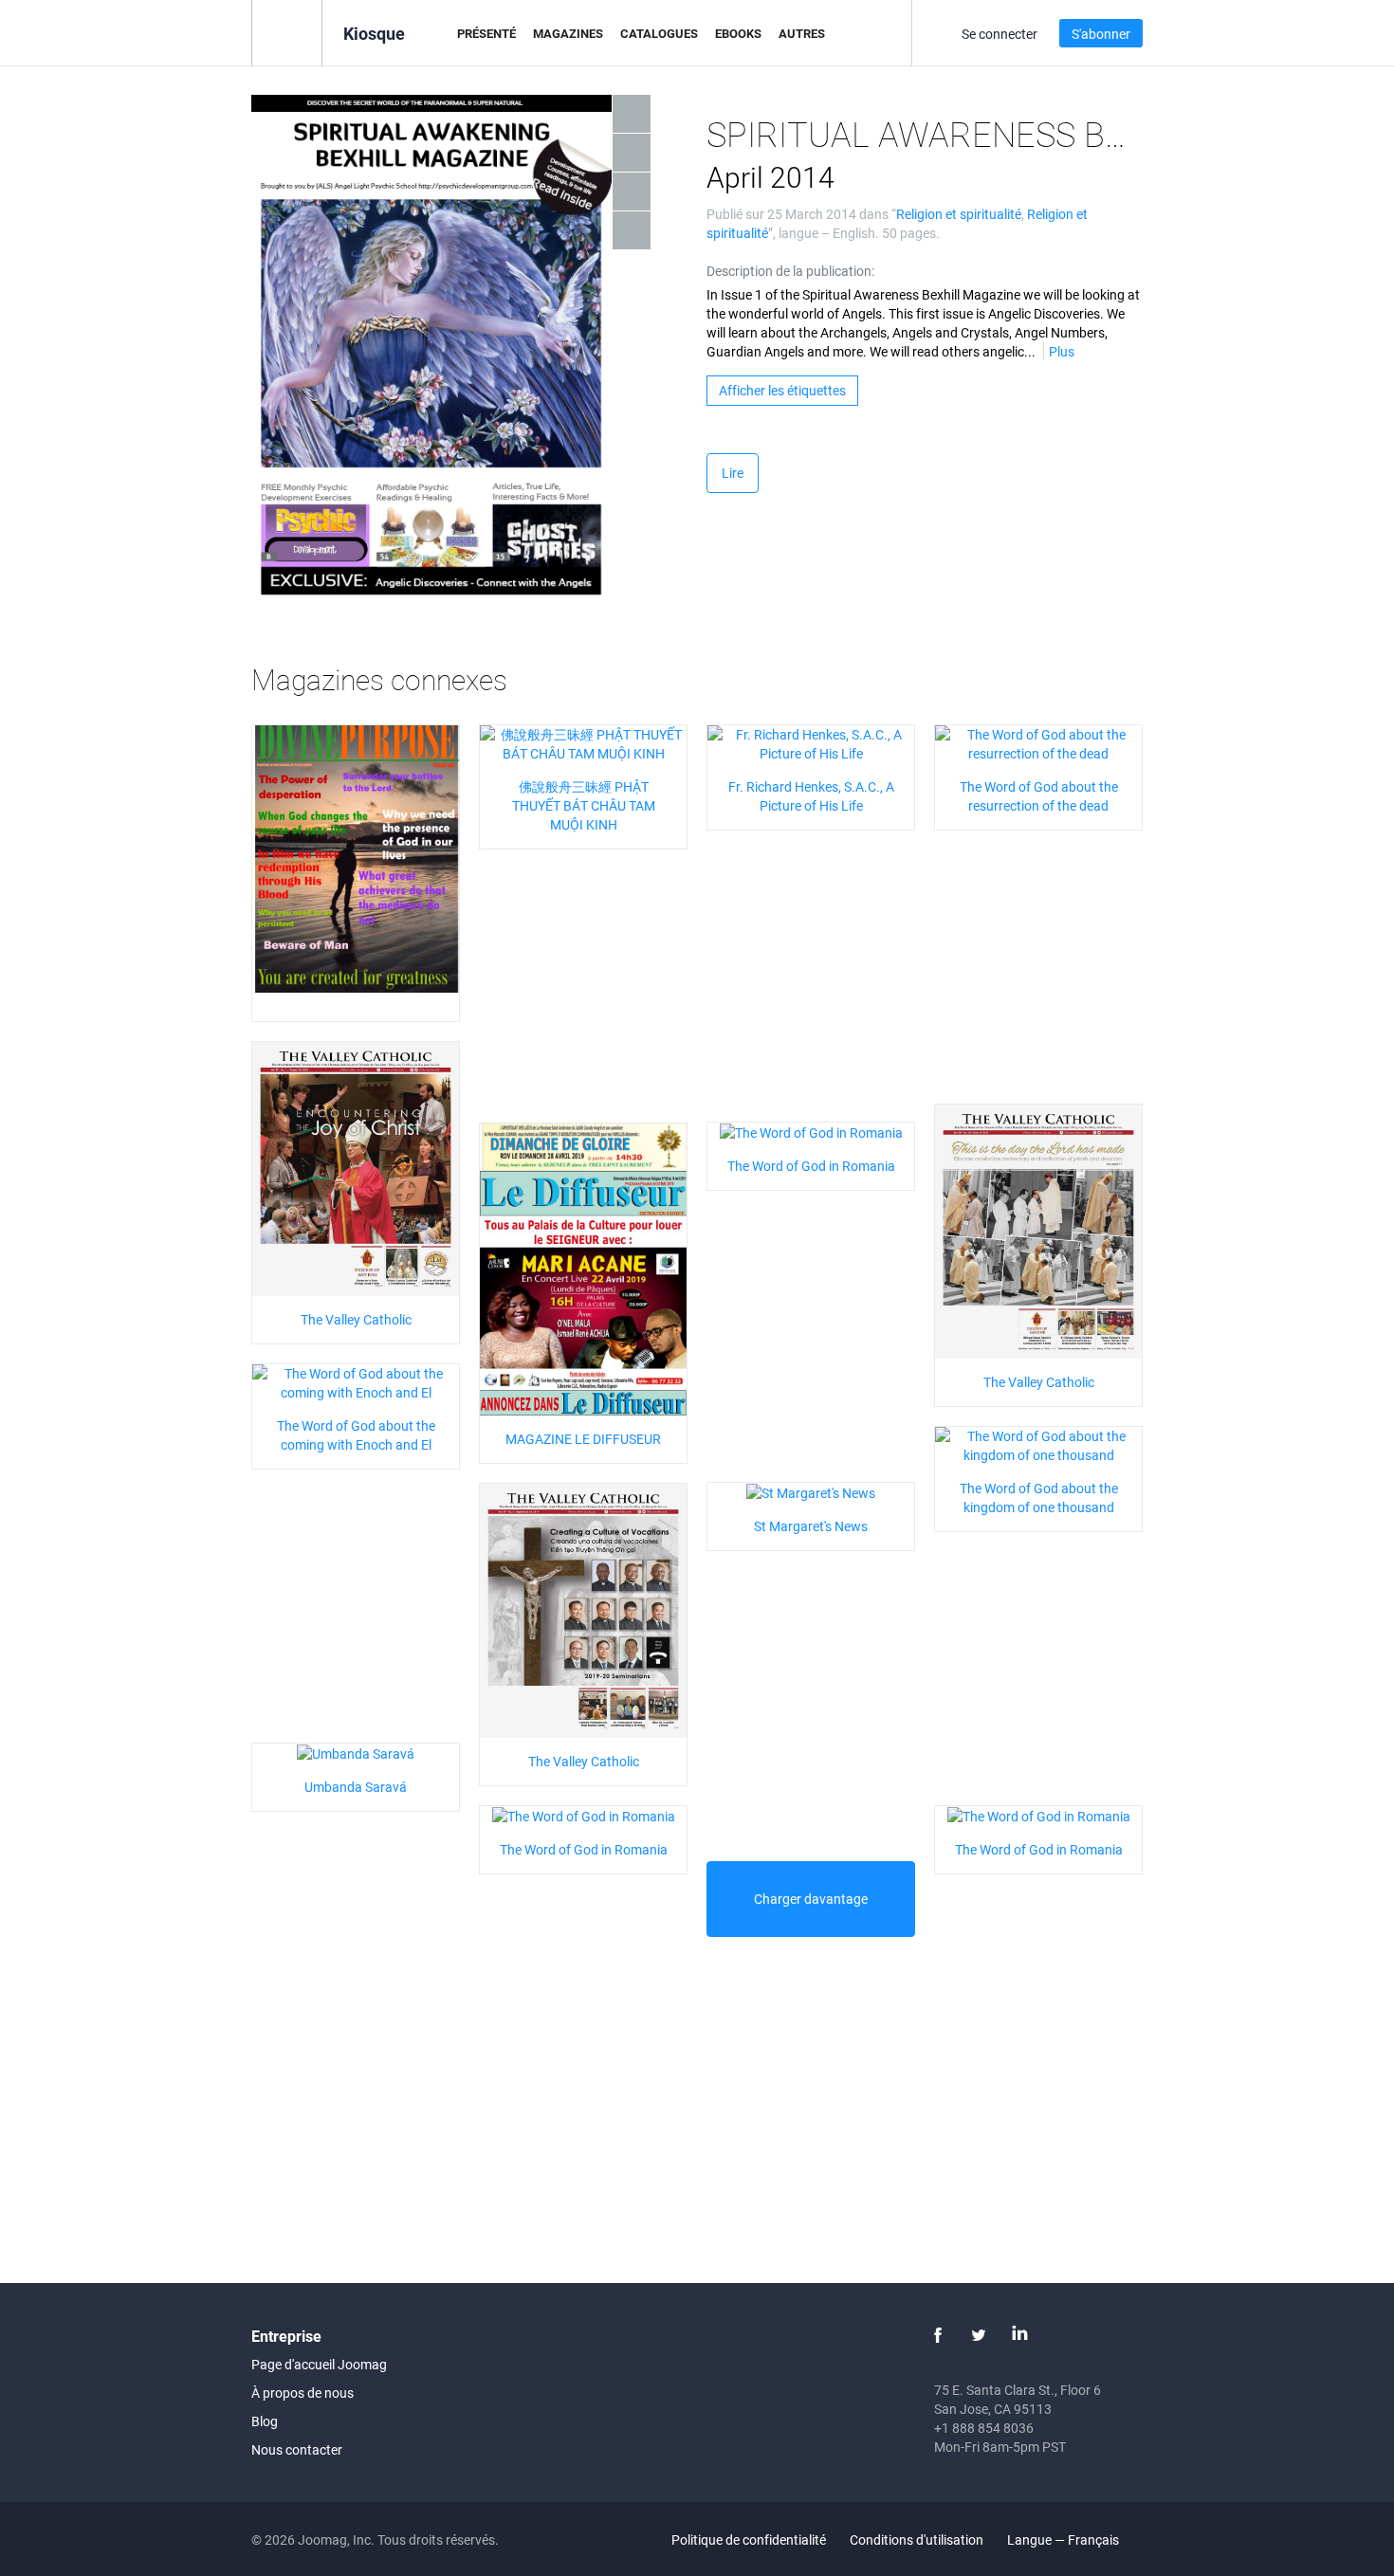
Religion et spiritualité (959, 214)
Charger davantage (811, 1899)
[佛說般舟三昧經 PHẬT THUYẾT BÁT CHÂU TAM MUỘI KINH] (583, 742)
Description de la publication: (790, 271)
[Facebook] (938, 2335)
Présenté (486, 33)
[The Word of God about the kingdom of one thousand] (1038, 1443)
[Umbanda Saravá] (356, 1753)
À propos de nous (303, 2393)
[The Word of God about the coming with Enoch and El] (356, 1381)
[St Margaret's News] (811, 1492)
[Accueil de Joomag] (287, 32)
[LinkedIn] (1019, 2335)
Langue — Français (1064, 2539)
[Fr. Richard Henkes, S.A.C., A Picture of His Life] (811, 742)
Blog (265, 2421)
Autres (802, 33)
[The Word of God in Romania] (811, 1132)
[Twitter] (979, 2335)
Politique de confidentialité (749, 2539)
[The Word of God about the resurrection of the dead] (1038, 742)
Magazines (568, 33)
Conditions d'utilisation (917, 2539)
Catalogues (659, 33)
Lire (733, 473)
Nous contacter (297, 2449)
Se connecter (1000, 34)
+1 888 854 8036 (984, 2428)
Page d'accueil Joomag (319, 2364)
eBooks (738, 33)
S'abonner (1101, 34)
